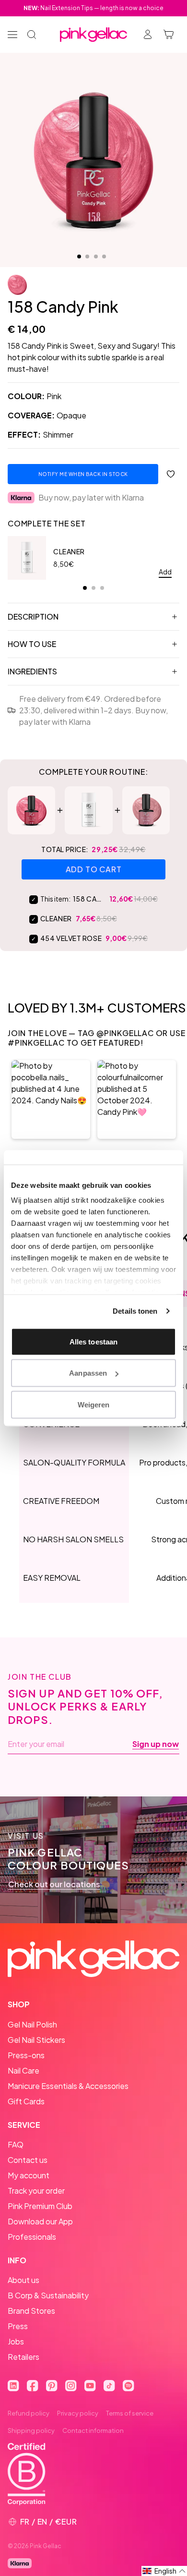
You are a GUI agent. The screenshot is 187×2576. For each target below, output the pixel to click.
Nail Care (23, 2070)
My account (29, 2175)
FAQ (16, 2144)
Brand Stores (31, 2311)
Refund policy (29, 2413)
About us (23, 2280)
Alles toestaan (93, 1341)
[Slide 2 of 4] (87, 256)
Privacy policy (78, 2413)
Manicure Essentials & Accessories (68, 2086)
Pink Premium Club (40, 2206)
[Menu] (12, 35)
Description (33, 617)
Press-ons (26, 2055)
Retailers (23, 2357)
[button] (51, 1099)
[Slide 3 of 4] (96, 256)
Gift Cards (26, 2101)
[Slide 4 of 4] (104, 256)
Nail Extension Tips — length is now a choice (93, 8)
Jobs (16, 2341)
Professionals (32, 2237)
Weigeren (94, 1404)
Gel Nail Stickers (36, 2040)
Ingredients (32, 671)
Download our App (40, 2221)
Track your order (36, 2191)
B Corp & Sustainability (48, 2295)
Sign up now (156, 1744)
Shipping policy (31, 2430)
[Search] (32, 35)
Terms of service (130, 2413)
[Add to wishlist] (171, 474)
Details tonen (135, 1311)
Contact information (93, 2430)
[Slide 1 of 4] (79, 256)
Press (18, 2326)
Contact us (28, 2160)
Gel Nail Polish (32, 2024)
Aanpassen (88, 1373)
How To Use (32, 644)
